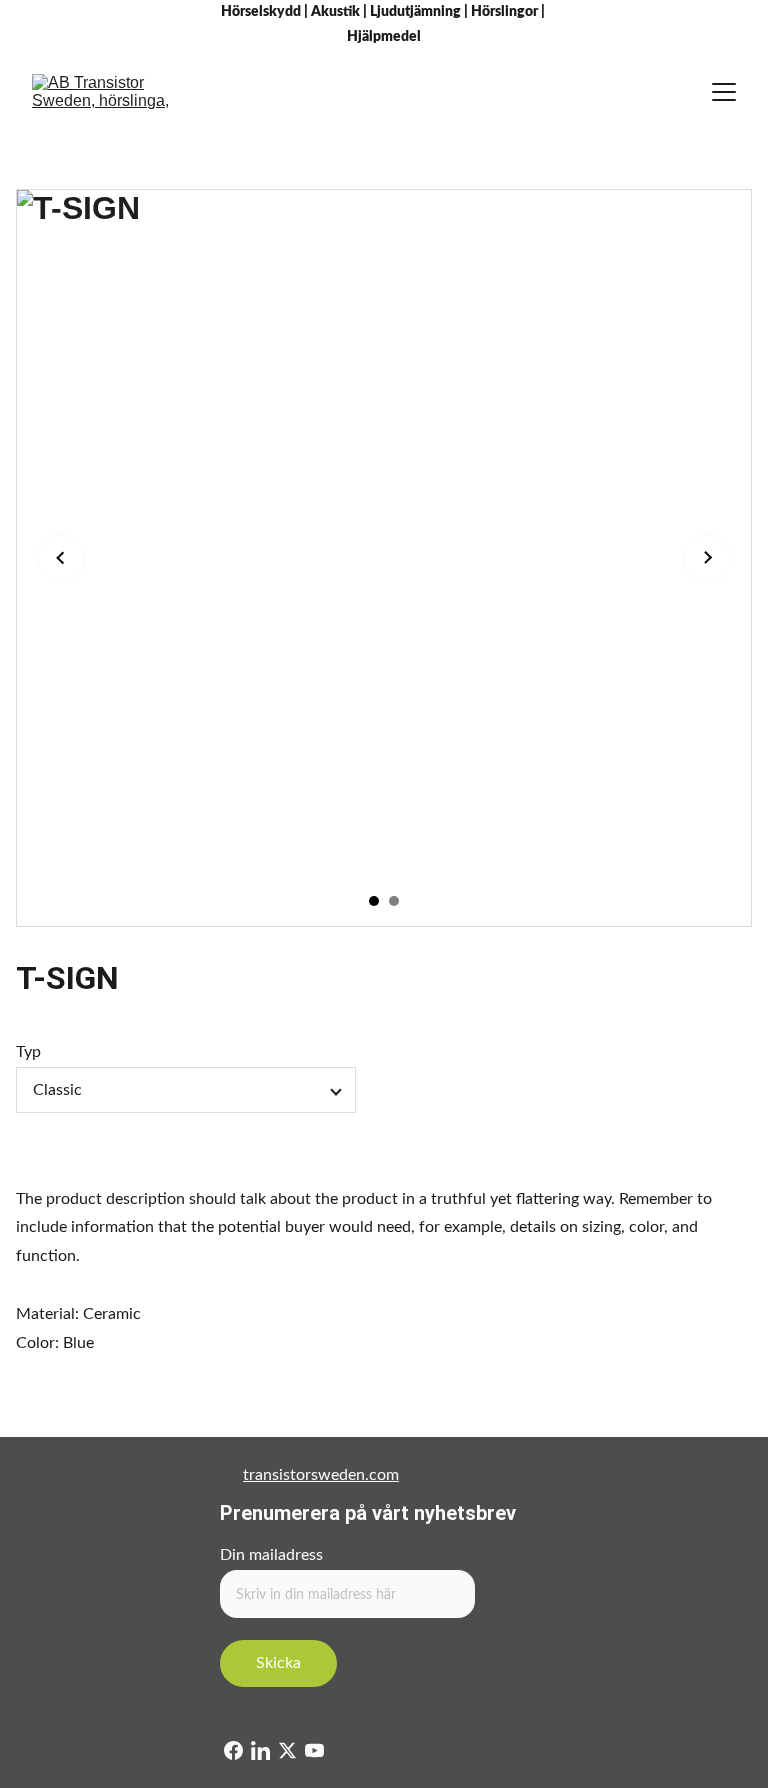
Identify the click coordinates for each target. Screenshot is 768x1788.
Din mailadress (271, 1555)
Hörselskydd (261, 12)
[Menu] (724, 92)
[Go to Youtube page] (314, 1750)
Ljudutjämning (415, 12)
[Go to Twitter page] (287, 1750)
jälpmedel (389, 37)
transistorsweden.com (321, 1475)
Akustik (335, 12)
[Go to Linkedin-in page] (260, 1750)
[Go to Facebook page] (233, 1750)
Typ (28, 1052)
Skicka (278, 1663)
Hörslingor (504, 12)
